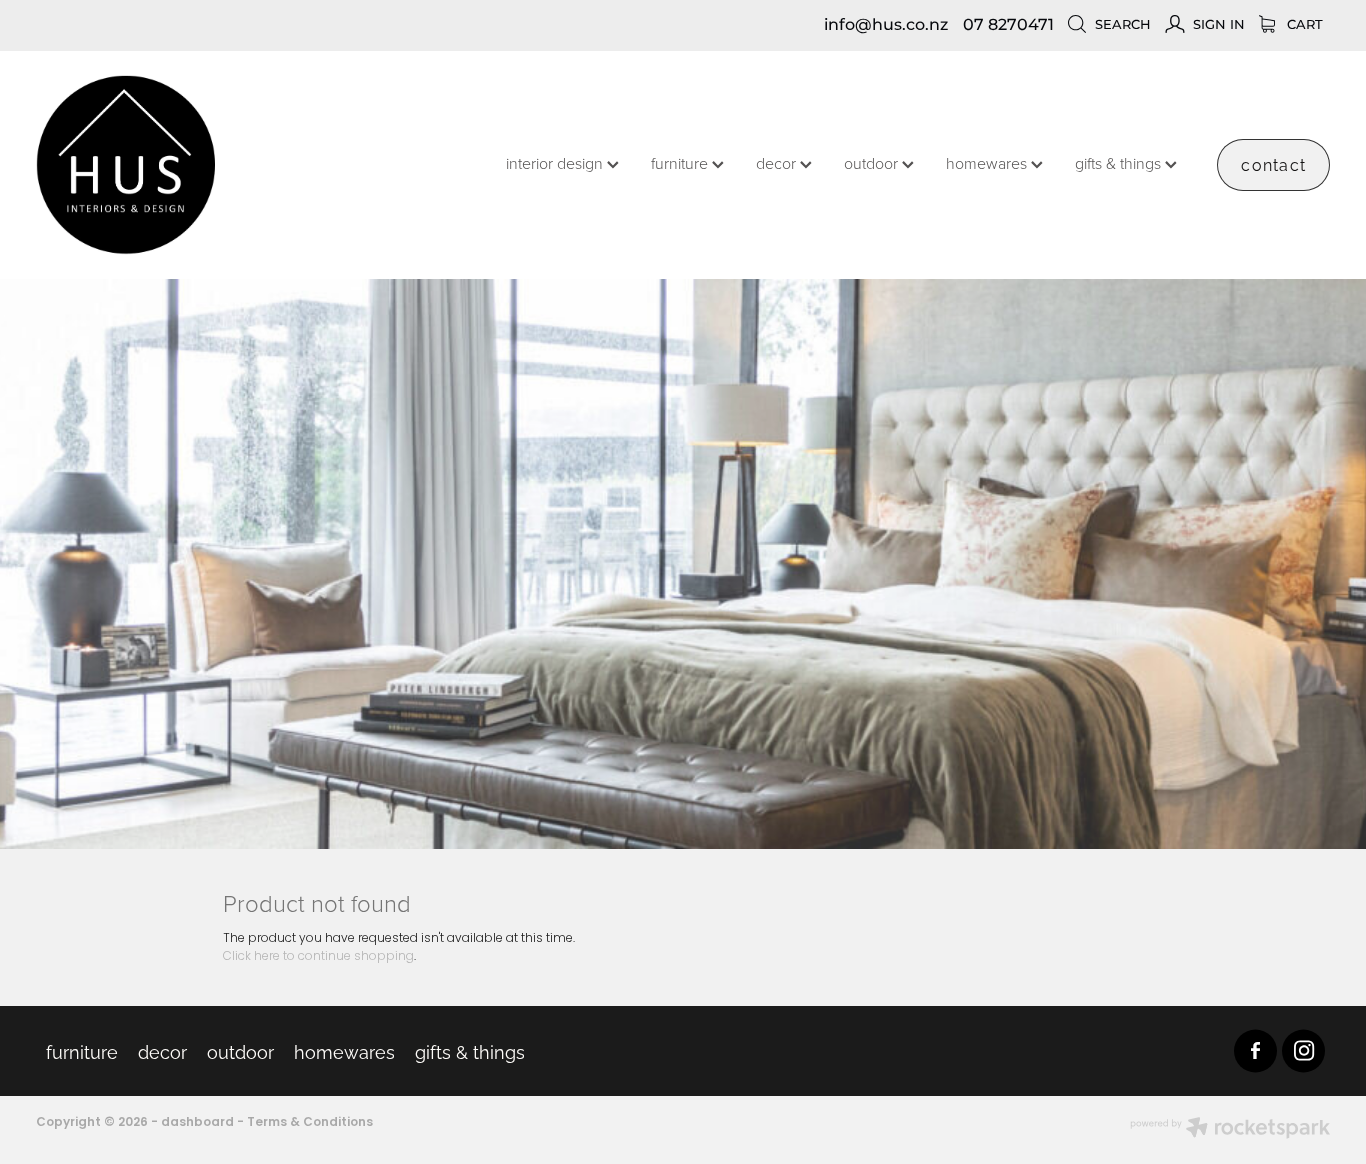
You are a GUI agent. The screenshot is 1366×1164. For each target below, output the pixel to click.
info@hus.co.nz (886, 25)
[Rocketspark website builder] (1230, 1130)
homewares (988, 163)
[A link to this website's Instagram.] (1303, 1050)
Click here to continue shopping (318, 957)
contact (1273, 164)
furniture (681, 163)
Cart (1303, 25)
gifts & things (1120, 163)
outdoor (873, 163)
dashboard (197, 1123)
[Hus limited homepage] (165, 165)
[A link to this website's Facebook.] (1255, 1050)
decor (778, 163)
